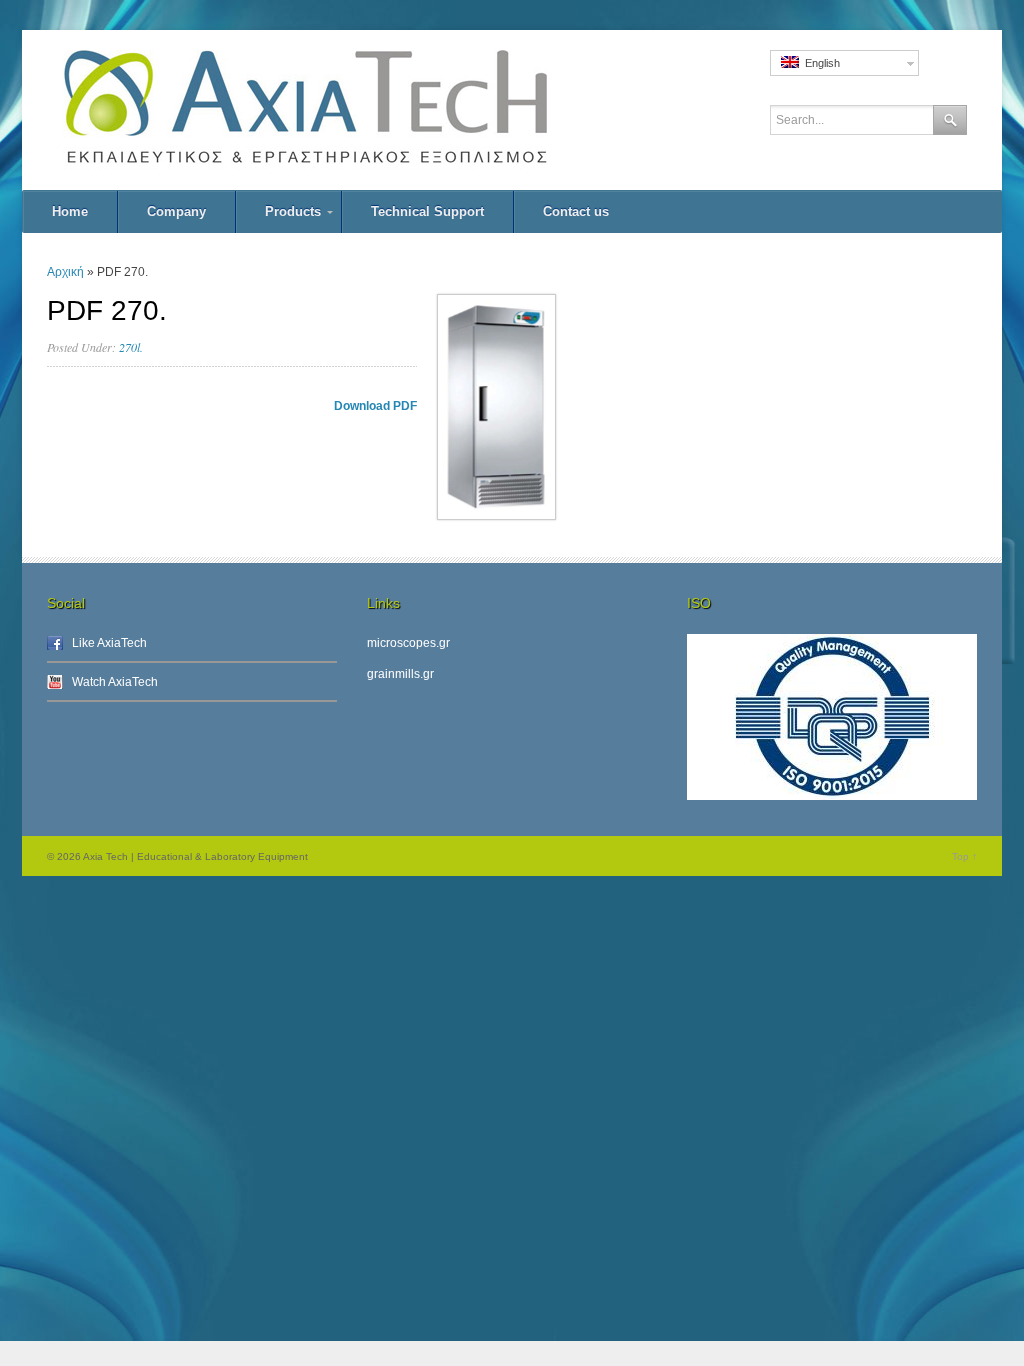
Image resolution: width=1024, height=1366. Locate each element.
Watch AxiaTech (115, 682)
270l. (131, 347)
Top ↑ (964, 856)
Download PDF (375, 406)
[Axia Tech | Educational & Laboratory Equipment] (352, 110)
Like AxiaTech (109, 643)
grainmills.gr (400, 674)
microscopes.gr (408, 643)
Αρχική (65, 272)
